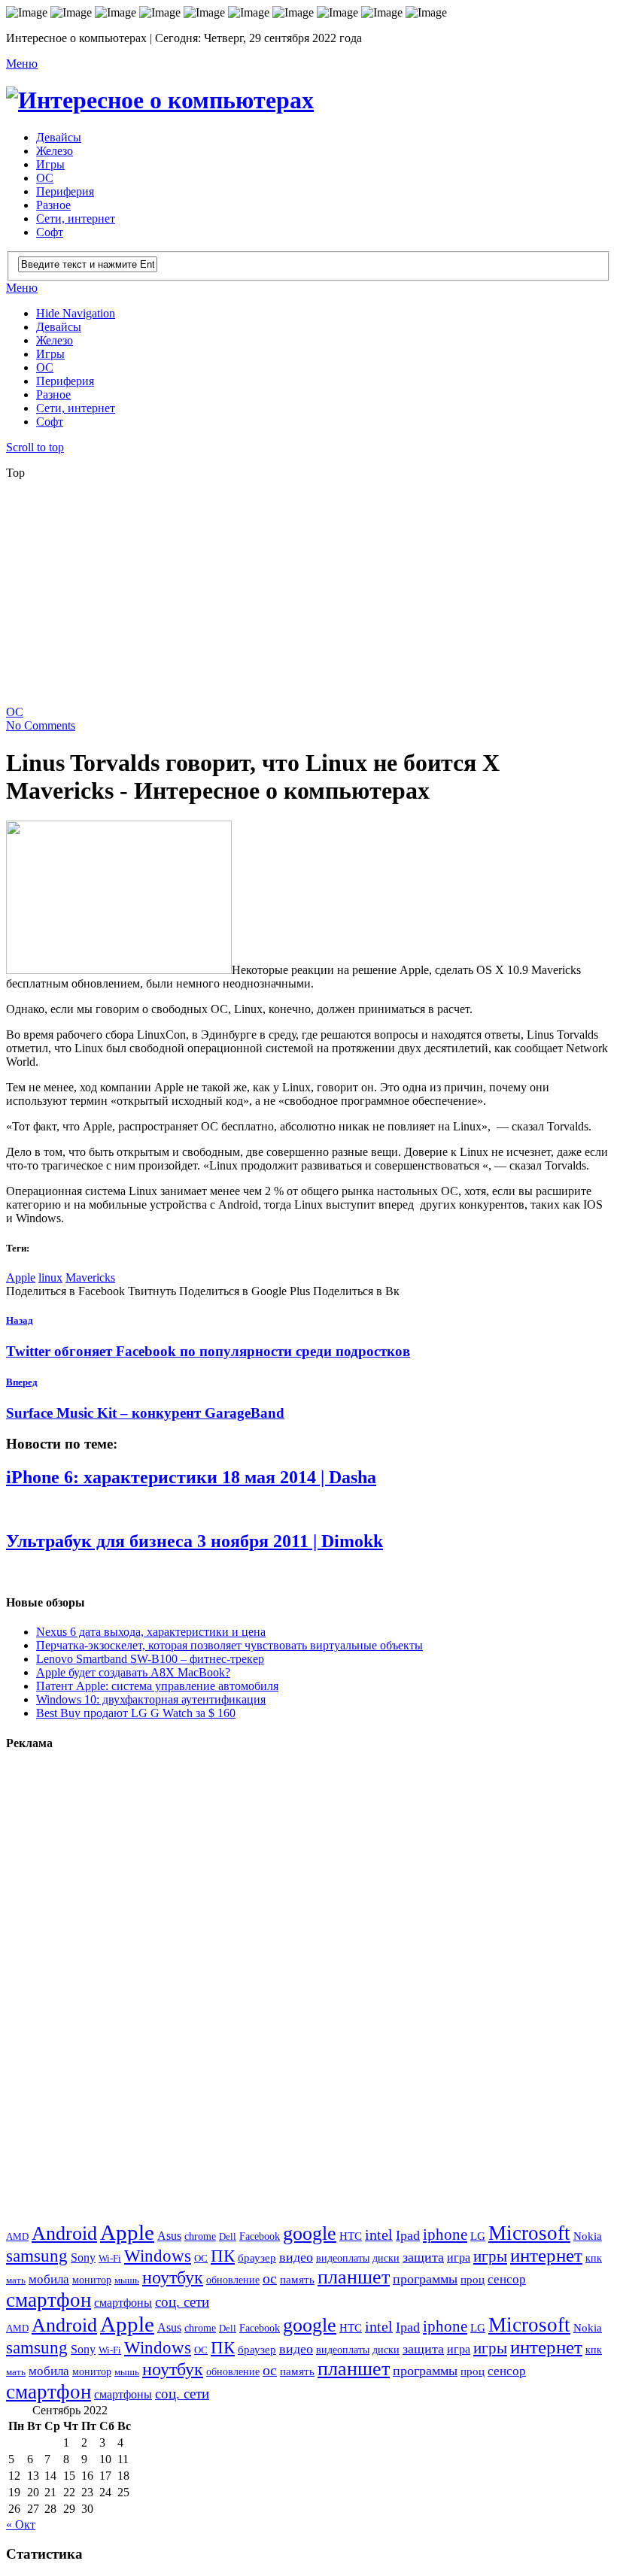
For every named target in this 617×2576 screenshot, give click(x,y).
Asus (169, 2236)
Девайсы (59, 137)
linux (50, 1277)
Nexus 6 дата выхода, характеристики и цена (151, 1632)
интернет (546, 2255)
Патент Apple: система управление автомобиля (157, 1686)
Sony (83, 2258)
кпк (594, 2258)
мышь (127, 2280)
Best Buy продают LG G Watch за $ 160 (136, 1713)
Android (64, 2233)
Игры (50, 164)
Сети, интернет (76, 218)
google (310, 2233)
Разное (53, 205)
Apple (21, 1277)
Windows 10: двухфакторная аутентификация (151, 1699)
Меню (22, 64)
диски (386, 2258)
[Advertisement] (312, 597)
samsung (37, 2256)
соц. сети (182, 2302)
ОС (45, 178)
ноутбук (173, 2277)
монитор (92, 2280)
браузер (257, 2257)
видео (296, 2257)
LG (478, 2236)
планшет (354, 2277)
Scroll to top (35, 447)
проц (473, 2279)
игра (459, 2257)
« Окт (21, 2524)
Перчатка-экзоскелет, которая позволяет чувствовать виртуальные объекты (229, 1645)
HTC (351, 2236)
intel (379, 2235)
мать (16, 2280)
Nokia (588, 2236)
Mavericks (90, 1277)
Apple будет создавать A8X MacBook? (133, 1672)
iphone (445, 2235)
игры (490, 2256)
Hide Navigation (76, 313)
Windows (158, 2256)
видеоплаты (343, 2258)
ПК (223, 2256)
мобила (49, 2279)
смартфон (49, 2300)
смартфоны (123, 2303)
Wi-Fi (110, 2258)
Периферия (65, 191)
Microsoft (529, 2233)
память (297, 2279)
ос (270, 2279)
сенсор (507, 2279)
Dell (228, 2236)
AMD (17, 2236)
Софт (50, 232)
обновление (233, 2280)
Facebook (260, 2236)
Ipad (408, 2235)
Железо (55, 151)
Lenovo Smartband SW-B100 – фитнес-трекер (150, 1659)
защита (423, 2257)
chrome (200, 2236)
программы (425, 2279)
